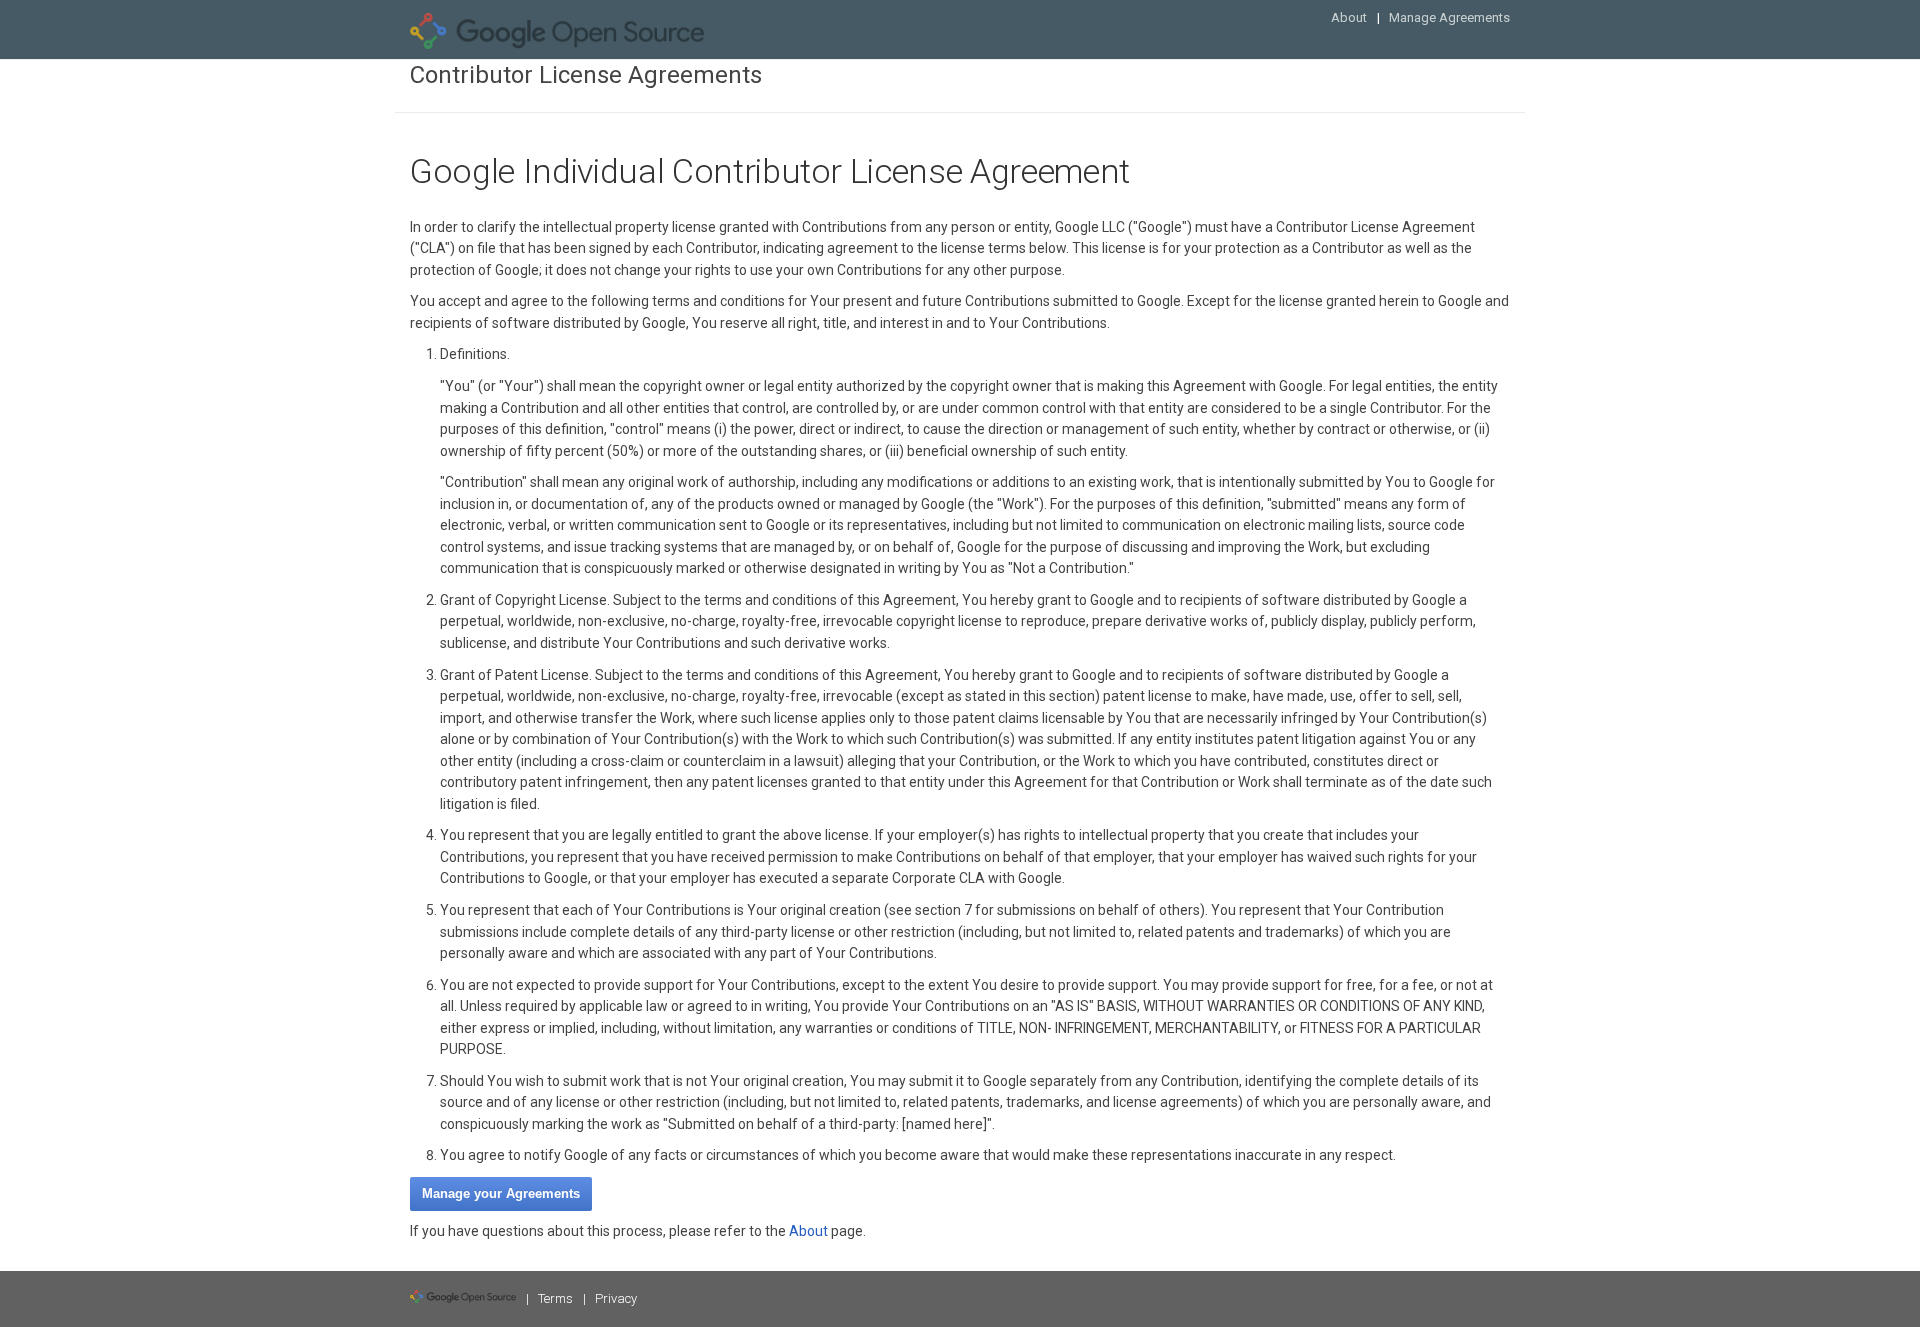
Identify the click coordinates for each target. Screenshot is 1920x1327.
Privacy (616, 1298)
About (1349, 17)
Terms (555, 1298)
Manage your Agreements (501, 1193)
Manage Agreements (1449, 17)
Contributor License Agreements (586, 75)
